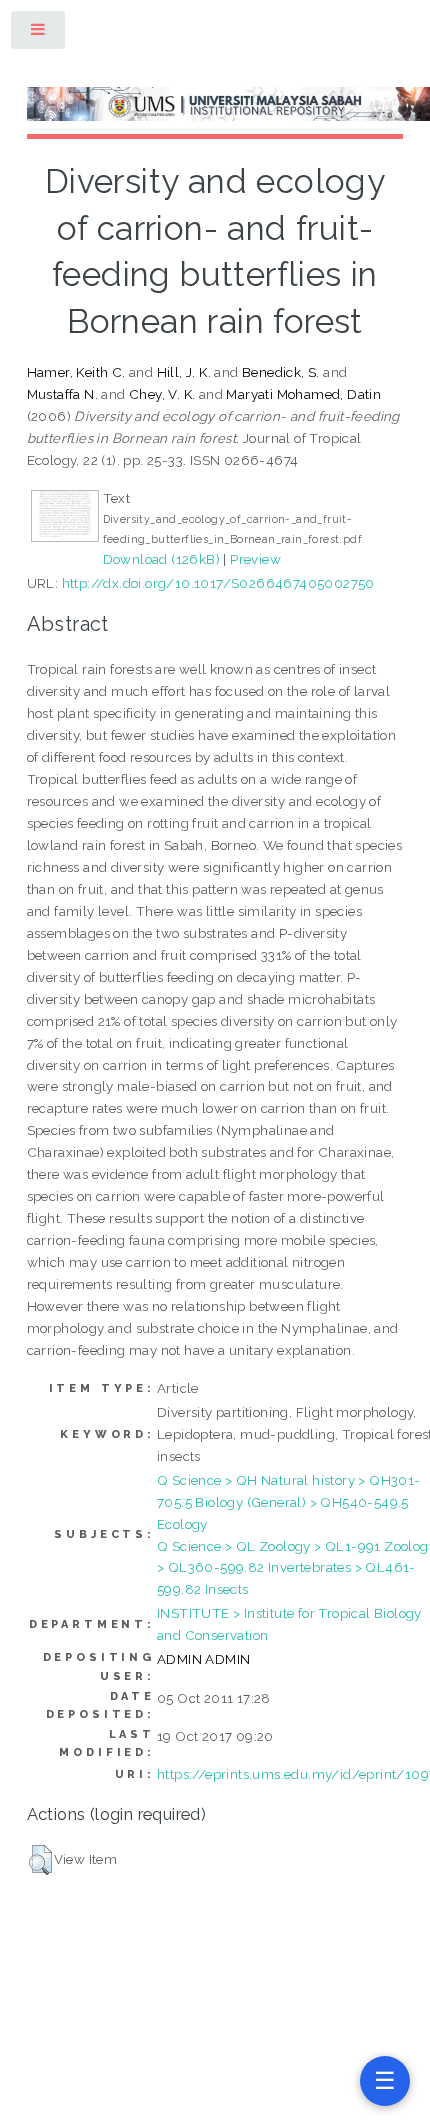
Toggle (39, 33)
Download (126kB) (161, 559)
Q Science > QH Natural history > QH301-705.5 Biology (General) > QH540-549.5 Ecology (289, 1502)
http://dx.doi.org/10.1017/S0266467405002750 (218, 583)
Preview (255, 559)
